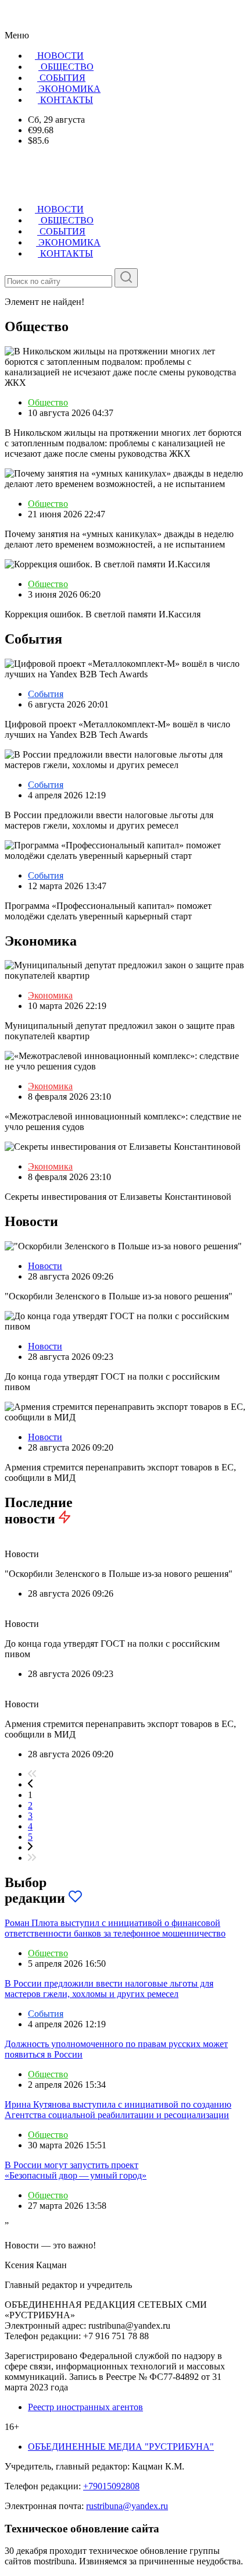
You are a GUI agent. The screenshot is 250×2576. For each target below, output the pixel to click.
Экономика (50, 995)
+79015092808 (111, 2486)
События (46, 694)
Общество (48, 402)
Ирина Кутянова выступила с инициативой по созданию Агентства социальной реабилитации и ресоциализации (118, 2110)
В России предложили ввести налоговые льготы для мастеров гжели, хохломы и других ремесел (109, 1989)
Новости (45, 1266)
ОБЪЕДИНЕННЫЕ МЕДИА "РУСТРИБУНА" (121, 2447)
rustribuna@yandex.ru (127, 2506)
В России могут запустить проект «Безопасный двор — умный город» (76, 2170)
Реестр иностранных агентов (85, 2407)
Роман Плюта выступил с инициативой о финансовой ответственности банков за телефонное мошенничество (115, 1928)
